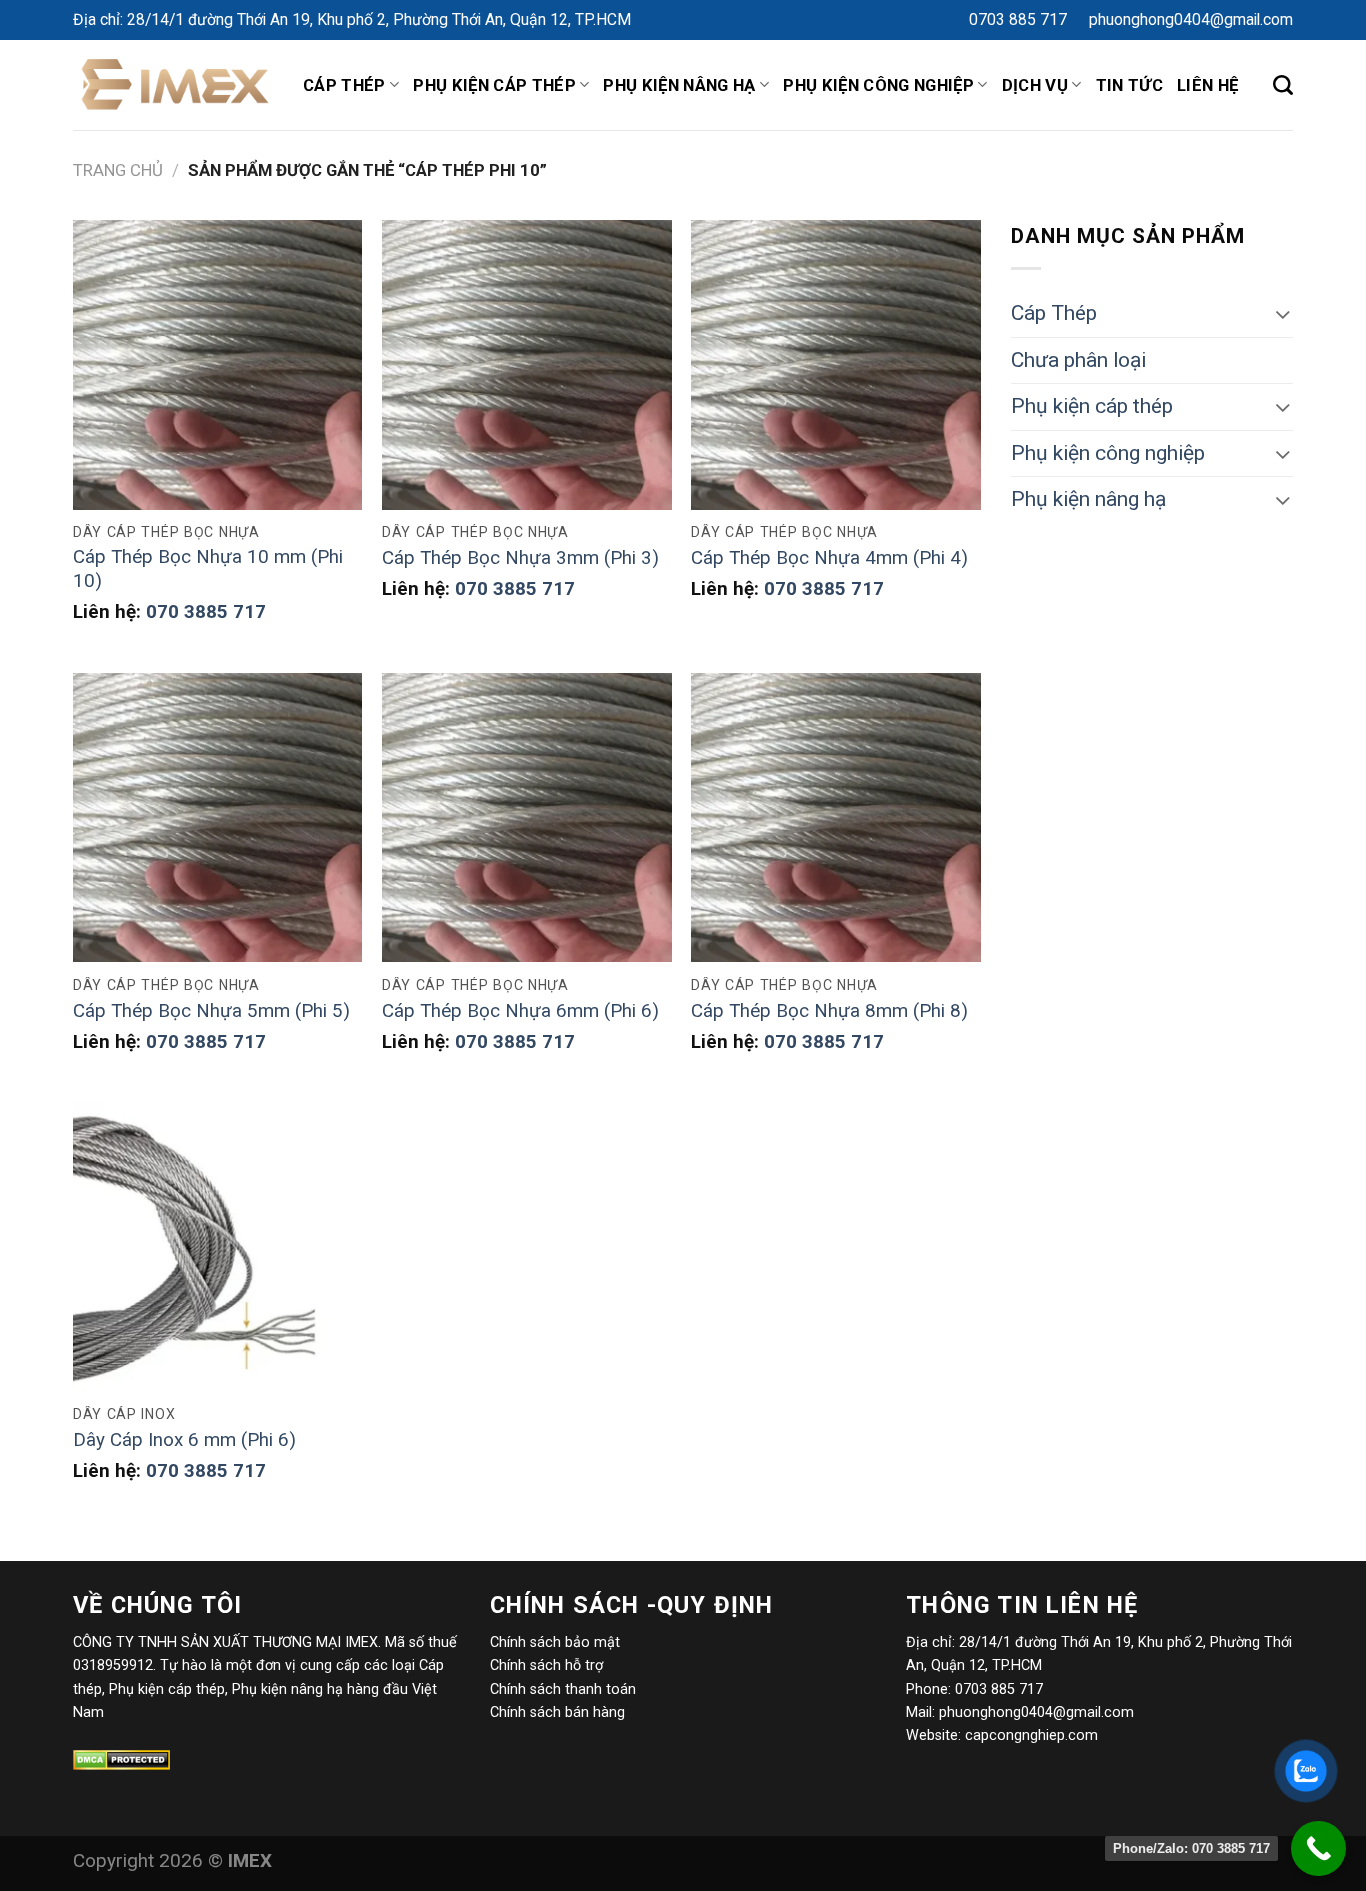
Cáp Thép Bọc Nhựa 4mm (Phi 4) (829, 558)
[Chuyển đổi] (1283, 313)
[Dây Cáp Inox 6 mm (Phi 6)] (218, 1247)
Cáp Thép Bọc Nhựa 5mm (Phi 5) (211, 1011)
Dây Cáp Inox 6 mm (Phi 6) (184, 1440)
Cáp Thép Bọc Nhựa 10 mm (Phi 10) (208, 569)
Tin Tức (1129, 85)
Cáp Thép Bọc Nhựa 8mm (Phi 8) (829, 1011)
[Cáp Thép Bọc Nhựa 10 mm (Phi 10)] (218, 365)
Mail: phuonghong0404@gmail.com (1020, 1712)
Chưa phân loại (1078, 360)
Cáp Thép (344, 85)
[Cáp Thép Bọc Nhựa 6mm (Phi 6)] (527, 818)
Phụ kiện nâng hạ (679, 85)
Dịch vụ (1035, 85)
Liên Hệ (1207, 85)
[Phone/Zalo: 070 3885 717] (1318, 1848)
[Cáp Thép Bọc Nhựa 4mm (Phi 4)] (836, 365)
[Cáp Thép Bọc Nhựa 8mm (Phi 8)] (836, 818)
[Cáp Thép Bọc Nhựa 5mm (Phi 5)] (218, 818)
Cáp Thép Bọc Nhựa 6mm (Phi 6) (520, 1011)
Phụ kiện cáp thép (494, 85)
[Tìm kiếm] (1283, 85)
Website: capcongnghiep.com (1002, 1735)
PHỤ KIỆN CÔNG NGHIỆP (878, 85)
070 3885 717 (206, 612)
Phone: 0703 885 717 (974, 1689)
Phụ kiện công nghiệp (1108, 453)
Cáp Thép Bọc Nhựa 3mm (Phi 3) (520, 558)
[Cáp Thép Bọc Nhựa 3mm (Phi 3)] (527, 365)
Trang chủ (118, 170)
